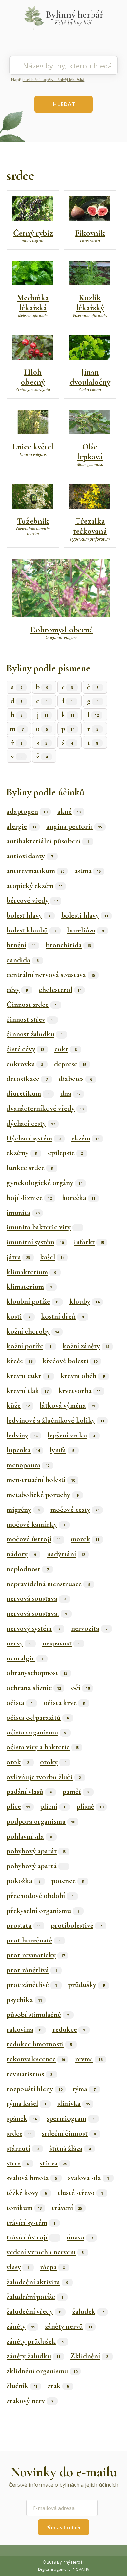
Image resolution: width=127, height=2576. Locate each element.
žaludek (88, 2311)
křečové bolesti (70, 1361)
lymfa (62, 1450)
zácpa (52, 2267)
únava (80, 2237)
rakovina (24, 2029)
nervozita (89, 1628)
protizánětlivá (32, 1970)
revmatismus (29, 2074)
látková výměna (67, 1405)
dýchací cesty (31, 1123)
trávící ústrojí (31, 2237)
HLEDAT (64, 104)
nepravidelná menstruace (48, 1584)
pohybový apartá (36, 1866)
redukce (69, 2029)
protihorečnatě (34, 1940)
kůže (18, 1405)
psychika (24, 2000)
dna (70, 1093)
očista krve (64, 1703)
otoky (53, 1762)
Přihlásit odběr (64, 2527)
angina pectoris (74, 826)
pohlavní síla (29, 1836)
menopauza (28, 1465)
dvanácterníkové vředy (45, 1108)
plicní (53, 1806)
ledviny (22, 1435)
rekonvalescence (36, 2059)
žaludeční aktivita (37, 2282)
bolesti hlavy (85, 915)
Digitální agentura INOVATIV (64, 2569)
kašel (52, 1257)
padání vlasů (29, 1792)
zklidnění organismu (42, 2371)
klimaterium (29, 1287)
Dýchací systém (33, 1138)
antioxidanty (30, 856)
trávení (67, 2208)
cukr (65, 1049)
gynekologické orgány (44, 1183)
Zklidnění (89, 2356)
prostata (24, 1925)
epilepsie (65, 1153)
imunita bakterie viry (43, 1227)
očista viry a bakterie (43, 1747)
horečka (79, 1198)
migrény (23, 1510)
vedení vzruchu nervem (45, 2252)
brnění (21, 945)
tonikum (24, 2208)
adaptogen (27, 811)
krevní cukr (28, 1376)
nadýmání (66, 1554)
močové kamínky (36, 1524)
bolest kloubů (31, 930)
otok (18, 1762)
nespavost (61, 1643)
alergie (21, 826)
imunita (23, 1213)
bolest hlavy (28, 915)
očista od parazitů (38, 1718)
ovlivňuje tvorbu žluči (44, 1777)
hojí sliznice (29, 1198)
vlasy (18, 2267)
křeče (19, 1361)
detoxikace (27, 1079)
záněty (21, 2326)
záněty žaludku (33, 2356)
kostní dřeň (62, 1316)
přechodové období (40, 1896)
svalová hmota (32, 2178)
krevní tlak (27, 1391)
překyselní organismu (43, 1911)
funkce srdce (30, 1168)
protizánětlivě (32, 1985)
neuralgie (25, 1658)
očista (20, 1703)
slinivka (74, 2103)
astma (87, 871)
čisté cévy (25, 1049)
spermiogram (71, 2118)
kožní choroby (33, 1331)
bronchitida (68, 945)
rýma (84, 2089)
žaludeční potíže (35, 2297)
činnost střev (30, 1019)
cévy (17, 990)
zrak (58, 2386)
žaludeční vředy (34, 2311)
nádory (21, 1554)
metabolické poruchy (42, 1495)
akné (69, 811)
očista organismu (36, 1732)
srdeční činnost (69, 2133)
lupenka (23, 1450)
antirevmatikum (35, 871)
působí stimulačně (38, 2015)
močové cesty (75, 1510)
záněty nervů (69, 2326)
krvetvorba (79, 1391)
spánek (21, 2118)
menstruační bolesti (41, 1480)
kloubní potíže (33, 1301)
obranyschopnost (37, 1673)
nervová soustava (36, 1598)
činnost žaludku (35, 1034)
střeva (53, 2163)
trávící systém (31, 2223)
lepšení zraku (71, 1435)
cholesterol (60, 990)
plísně (90, 1806)
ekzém (85, 1138)
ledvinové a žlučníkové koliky (55, 1420)
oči (80, 1688)
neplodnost (28, 1569)
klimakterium (31, 1272)
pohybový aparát (36, 1851)
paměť (76, 1792)
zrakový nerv (30, 2401)
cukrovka (25, 1064)
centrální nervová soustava (51, 975)
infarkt (89, 1242)
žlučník (22, 2386)
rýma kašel (26, 2103)
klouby (84, 1301)
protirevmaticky (36, 1955)
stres (18, 2163)
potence (68, 1881)
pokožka (23, 1881)
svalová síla (89, 2178)
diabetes (75, 1079)
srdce (19, 2133)
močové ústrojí (34, 1539)
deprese (70, 1064)
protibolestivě (76, 1925)
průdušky (86, 1985)
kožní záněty (86, 1346)
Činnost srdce (32, 1005)
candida (22, 960)
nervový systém (33, 1628)
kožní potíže (29, 1346)
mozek (85, 1539)
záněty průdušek (35, 2341)
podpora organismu (41, 1821)
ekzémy (22, 1153)
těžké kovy (27, 2193)
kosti (18, 1316)
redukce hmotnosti (39, 2044)
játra (18, 1257)
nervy (19, 1643)
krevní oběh (83, 1376)
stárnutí (22, 2148)
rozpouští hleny (34, 2089)
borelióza (85, 930)
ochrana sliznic (34, 1688)
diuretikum (28, 1093)
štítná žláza (70, 2148)
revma (89, 2059)
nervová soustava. (37, 1613)
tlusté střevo (80, 2193)
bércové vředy (32, 900)
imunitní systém (35, 1242)
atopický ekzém (35, 886)
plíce (18, 1806)
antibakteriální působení (48, 841)
